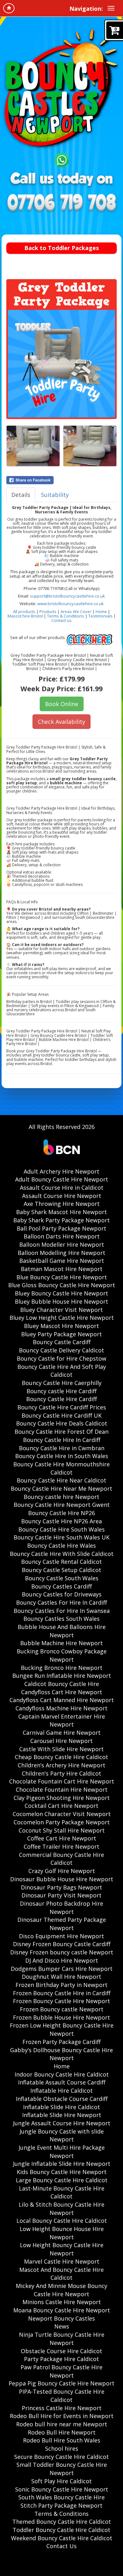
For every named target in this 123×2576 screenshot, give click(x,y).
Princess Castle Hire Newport (62, 2408)
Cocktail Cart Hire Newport (61, 1806)
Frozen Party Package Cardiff (61, 2042)
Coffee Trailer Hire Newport (61, 1846)
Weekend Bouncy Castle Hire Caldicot (62, 2538)
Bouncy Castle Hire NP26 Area (61, 1521)
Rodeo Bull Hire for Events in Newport (62, 2416)
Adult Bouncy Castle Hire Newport (62, 1179)
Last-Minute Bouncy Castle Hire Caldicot (62, 2192)
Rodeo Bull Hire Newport (62, 2432)
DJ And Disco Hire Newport (62, 1960)
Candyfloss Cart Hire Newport (62, 1692)
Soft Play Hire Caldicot (61, 2481)
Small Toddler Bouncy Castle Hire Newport (62, 2469)
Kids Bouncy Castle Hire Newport (62, 2172)
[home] (9, 8)
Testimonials (100, 616)
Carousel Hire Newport (61, 1741)
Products (48, 611)
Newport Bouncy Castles (61, 2318)
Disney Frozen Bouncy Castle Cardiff (62, 1944)
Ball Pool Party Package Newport (61, 1228)
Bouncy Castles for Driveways (62, 1594)
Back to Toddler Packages (61, 248)
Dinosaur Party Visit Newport (61, 1895)
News (62, 2326)
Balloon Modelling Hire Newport (61, 1253)
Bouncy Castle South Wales (62, 1578)
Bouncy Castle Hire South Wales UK (61, 1537)
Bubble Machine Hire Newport (61, 1643)
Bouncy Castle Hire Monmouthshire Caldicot (61, 1468)
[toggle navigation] (111, 8)
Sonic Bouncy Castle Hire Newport (62, 2489)
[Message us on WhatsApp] (62, 159)
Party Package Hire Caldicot (61, 2359)
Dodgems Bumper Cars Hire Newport (62, 1969)
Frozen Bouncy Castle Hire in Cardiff (62, 1993)
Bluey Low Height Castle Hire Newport (62, 1318)
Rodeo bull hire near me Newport (62, 2424)
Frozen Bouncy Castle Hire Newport (61, 2001)
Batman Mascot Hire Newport (62, 1269)
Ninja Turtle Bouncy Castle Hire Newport (62, 2339)
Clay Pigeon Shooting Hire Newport (62, 1798)
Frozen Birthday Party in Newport (61, 1985)
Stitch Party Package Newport (61, 2505)
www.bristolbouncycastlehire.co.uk (70, 604)
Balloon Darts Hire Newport (62, 1236)
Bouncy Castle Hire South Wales (61, 1529)
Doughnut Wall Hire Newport (61, 1977)
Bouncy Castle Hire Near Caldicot (61, 1480)
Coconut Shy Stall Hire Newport (62, 1830)
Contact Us (61, 2546)
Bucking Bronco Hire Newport (62, 1668)
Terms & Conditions (66, 616)
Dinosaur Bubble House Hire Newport (62, 1879)
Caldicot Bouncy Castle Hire (62, 1684)
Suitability (55, 495)
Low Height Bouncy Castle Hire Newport (62, 2249)
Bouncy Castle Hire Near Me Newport (61, 1489)
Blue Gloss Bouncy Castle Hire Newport (62, 1285)
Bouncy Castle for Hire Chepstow (61, 1358)
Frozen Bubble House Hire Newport (61, 2017)
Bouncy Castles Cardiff (61, 1586)
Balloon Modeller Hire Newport (62, 1244)
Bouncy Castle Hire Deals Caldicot (62, 1423)
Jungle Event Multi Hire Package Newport (62, 2152)
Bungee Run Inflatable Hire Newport (62, 1676)
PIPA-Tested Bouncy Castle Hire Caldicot (62, 2396)
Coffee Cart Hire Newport (62, 1838)
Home (101, 611)
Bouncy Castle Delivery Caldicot (61, 1350)
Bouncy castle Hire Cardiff (61, 1391)
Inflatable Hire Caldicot (61, 2090)
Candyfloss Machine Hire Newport (61, 1708)
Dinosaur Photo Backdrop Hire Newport (61, 1908)
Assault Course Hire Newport (62, 1196)
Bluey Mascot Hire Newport (61, 1326)
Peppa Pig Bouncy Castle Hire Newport (61, 2383)
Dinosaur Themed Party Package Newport (62, 1924)
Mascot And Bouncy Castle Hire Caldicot (61, 2274)
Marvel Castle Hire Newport (62, 2261)
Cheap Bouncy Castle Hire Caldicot (61, 1757)
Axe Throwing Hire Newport (62, 1204)
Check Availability (61, 722)
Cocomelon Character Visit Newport (62, 1814)
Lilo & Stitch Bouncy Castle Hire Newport (61, 2209)
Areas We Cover (76, 611)
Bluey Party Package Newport (61, 1334)
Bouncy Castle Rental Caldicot (61, 1562)
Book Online (62, 704)
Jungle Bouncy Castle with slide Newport (62, 2135)
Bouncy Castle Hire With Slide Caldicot (62, 1554)
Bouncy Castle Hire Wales (61, 1545)
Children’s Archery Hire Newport (61, 1765)
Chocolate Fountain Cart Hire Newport (62, 1781)
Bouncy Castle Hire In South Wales (62, 1456)
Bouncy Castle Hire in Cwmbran (62, 1448)
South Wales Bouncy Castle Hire (61, 2497)
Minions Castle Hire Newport (62, 2302)
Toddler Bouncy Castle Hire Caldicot (61, 2530)
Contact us (61, 620)
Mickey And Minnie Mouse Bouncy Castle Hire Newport (61, 2290)
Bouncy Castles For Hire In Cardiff (61, 1602)
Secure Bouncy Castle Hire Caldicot (61, 2457)
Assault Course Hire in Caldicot (62, 1188)
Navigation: (86, 9)
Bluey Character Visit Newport (61, 1310)
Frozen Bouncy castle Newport (62, 2009)
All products (24, 611)
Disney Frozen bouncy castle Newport (62, 1952)
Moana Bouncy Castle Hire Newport (62, 2310)
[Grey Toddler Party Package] (61, 364)
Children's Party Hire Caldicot (61, 1773)
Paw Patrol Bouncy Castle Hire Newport (61, 2371)
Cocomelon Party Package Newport (62, 1822)
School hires (62, 2448)
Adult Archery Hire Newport (61, 1171)
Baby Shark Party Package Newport (61, 1220)
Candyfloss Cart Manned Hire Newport (62, 1700)
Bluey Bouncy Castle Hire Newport (61, 1293)
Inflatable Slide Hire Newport (62, 2115)
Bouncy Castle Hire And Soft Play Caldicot (62, 1371)
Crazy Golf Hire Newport (62, 1871)
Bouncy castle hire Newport (61, 1497)
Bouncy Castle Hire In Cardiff (62, 1440)
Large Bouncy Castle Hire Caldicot (62, 2180)
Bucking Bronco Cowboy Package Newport (62, 1655)
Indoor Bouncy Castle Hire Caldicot (62, 2074)
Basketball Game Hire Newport (62, 1261)
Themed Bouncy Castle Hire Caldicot (62, 2522)
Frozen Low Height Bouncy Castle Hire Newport (62, 2029)
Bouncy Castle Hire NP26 (61, 1513)
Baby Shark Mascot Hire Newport (61, 1212)
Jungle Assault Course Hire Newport (62, 2123)
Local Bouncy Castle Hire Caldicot (62, 2221)
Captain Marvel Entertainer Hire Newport (62, 1720)
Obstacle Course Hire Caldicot (61, 2351)
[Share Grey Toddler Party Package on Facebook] (61, 480)
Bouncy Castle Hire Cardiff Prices (62, 1407)
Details (21, 495)
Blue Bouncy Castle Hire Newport (62, 1277)
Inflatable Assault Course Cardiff (62, 2082)
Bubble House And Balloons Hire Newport (62, 1631)
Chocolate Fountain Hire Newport (62, 1789)
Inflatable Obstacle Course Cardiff (62, 2099)
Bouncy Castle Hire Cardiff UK (61, 1415)
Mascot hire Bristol (25, 616)
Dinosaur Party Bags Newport (61, 1887)
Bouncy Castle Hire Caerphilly (62, 1383)
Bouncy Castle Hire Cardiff (61, 1399)
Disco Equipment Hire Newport (61, 1936)
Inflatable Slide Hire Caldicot (61, 2107)
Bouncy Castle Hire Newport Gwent (62, 1505)
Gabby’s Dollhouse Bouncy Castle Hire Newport (61, 2054)
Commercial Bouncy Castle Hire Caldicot (61, 1859)
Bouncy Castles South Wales (61, 1619)
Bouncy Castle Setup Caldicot (61, 1570)
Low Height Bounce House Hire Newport (62, 2233)
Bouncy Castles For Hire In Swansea (62, 1611)
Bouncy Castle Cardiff (62, 1342)
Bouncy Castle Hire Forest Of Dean (61, 1432)
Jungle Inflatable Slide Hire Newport (62, 2164)
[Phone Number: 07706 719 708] (61, 204)
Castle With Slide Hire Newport (61, 1749)
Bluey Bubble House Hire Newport (61, 1301)
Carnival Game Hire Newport (62, 1733)
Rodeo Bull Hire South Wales (62, 2440)
